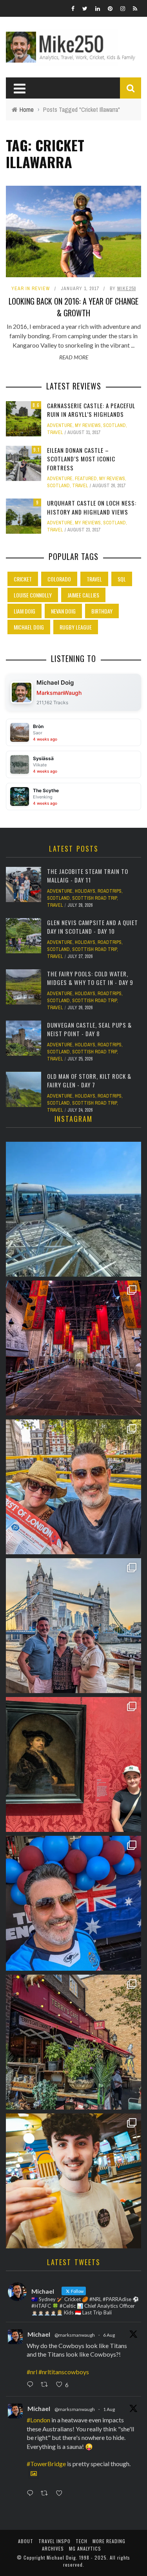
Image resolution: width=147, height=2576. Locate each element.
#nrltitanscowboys (64, 2372)
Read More (74, 357)
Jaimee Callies (83, 595)
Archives (53, 2548)
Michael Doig (29, 627)
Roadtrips (110, 891)
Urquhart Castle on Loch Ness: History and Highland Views (92, 507)
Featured (86, 479)
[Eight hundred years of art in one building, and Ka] (73, 1764)
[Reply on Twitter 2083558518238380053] (32, 2493)
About (26, 2541)
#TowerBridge (46, 2464)
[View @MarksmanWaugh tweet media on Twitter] (34, 2474)
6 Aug (109, 2335)
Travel (55, 432)
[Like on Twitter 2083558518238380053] (61, 2493)
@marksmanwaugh (75, 2335)
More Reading (109, 2541)
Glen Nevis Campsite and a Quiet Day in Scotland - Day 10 (93, 927)
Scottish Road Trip (94, 898)
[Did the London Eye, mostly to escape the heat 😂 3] (73, 1209)
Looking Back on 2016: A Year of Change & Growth (73, 307)
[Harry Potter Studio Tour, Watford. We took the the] (73, 1348)
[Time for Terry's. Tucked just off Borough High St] (73, 2042)
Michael (39, 2334)
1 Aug (109, 2409)
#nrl (32, 2372)
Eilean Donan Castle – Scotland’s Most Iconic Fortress (81, 459)
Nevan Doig (63, 611)
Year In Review (31, 289)
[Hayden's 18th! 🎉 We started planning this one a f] (73, 2181)
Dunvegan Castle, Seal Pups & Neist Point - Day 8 (89, 1029)
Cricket (23, 579)
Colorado (59, 579)
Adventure (60, 425)
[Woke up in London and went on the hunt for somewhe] (73, 1903)
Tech (82, 2541)
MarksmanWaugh (59, 693)
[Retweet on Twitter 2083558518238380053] (46, 2493)
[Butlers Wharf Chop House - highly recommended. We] (73, 1626)
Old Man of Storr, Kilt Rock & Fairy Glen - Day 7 (89, 1081)
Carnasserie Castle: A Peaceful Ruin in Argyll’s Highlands (91, 410)
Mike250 (127, 289)
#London (38, 2420)
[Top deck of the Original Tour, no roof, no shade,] (73, 1487)
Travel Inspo (54, 2541)
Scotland (114, 425)
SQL (122, 579)
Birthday (102, 611)
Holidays (85, 891)
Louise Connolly (33, 595)
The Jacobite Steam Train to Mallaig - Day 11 (88, 876)
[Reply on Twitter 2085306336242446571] (32, 2385)
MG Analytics (85, 2548)
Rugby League (76, 627)
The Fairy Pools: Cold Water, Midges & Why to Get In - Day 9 (90, 978)
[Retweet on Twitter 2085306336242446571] (46, 2385)
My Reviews (88, 425)
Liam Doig (24, 611)
